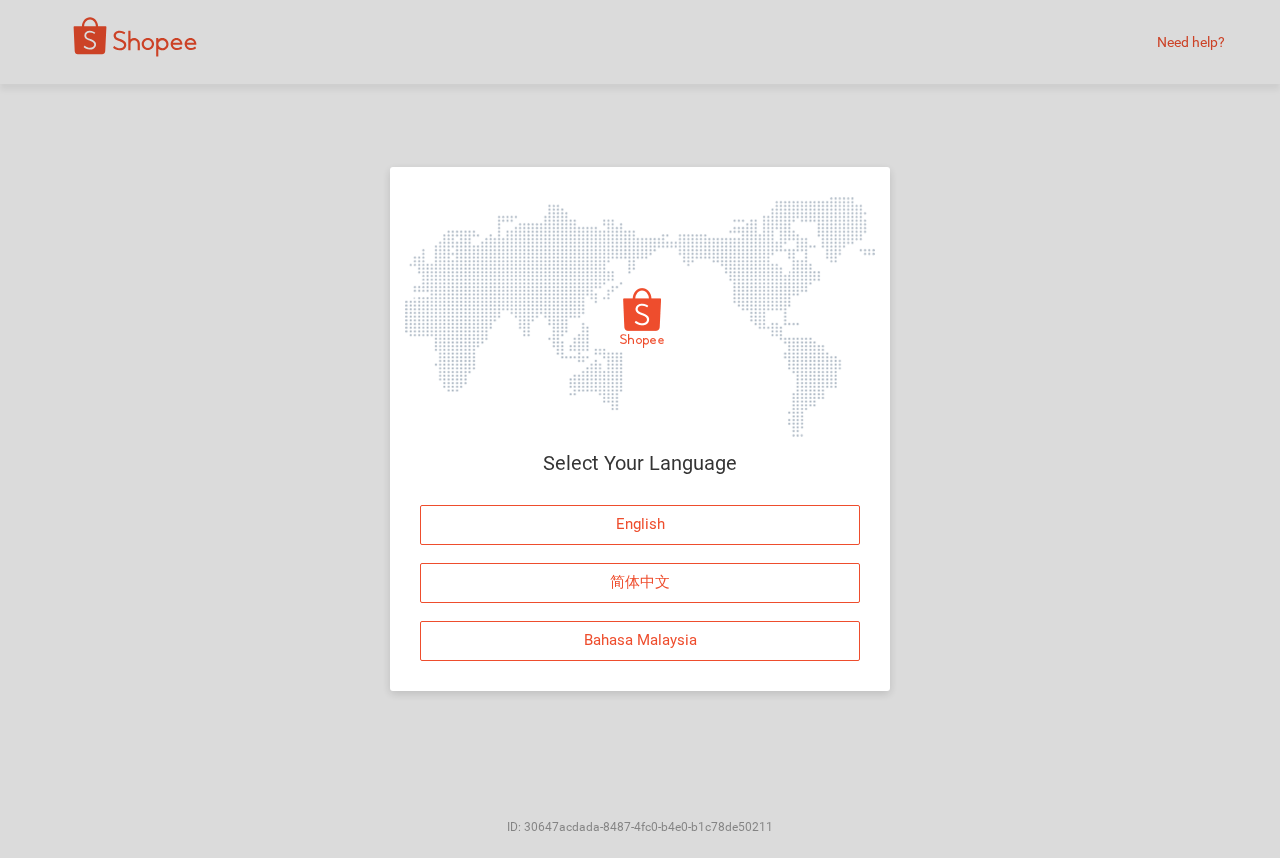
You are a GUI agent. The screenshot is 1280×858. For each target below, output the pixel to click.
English (640, 524)
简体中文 (640, 582)
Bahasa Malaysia (640, 640)
